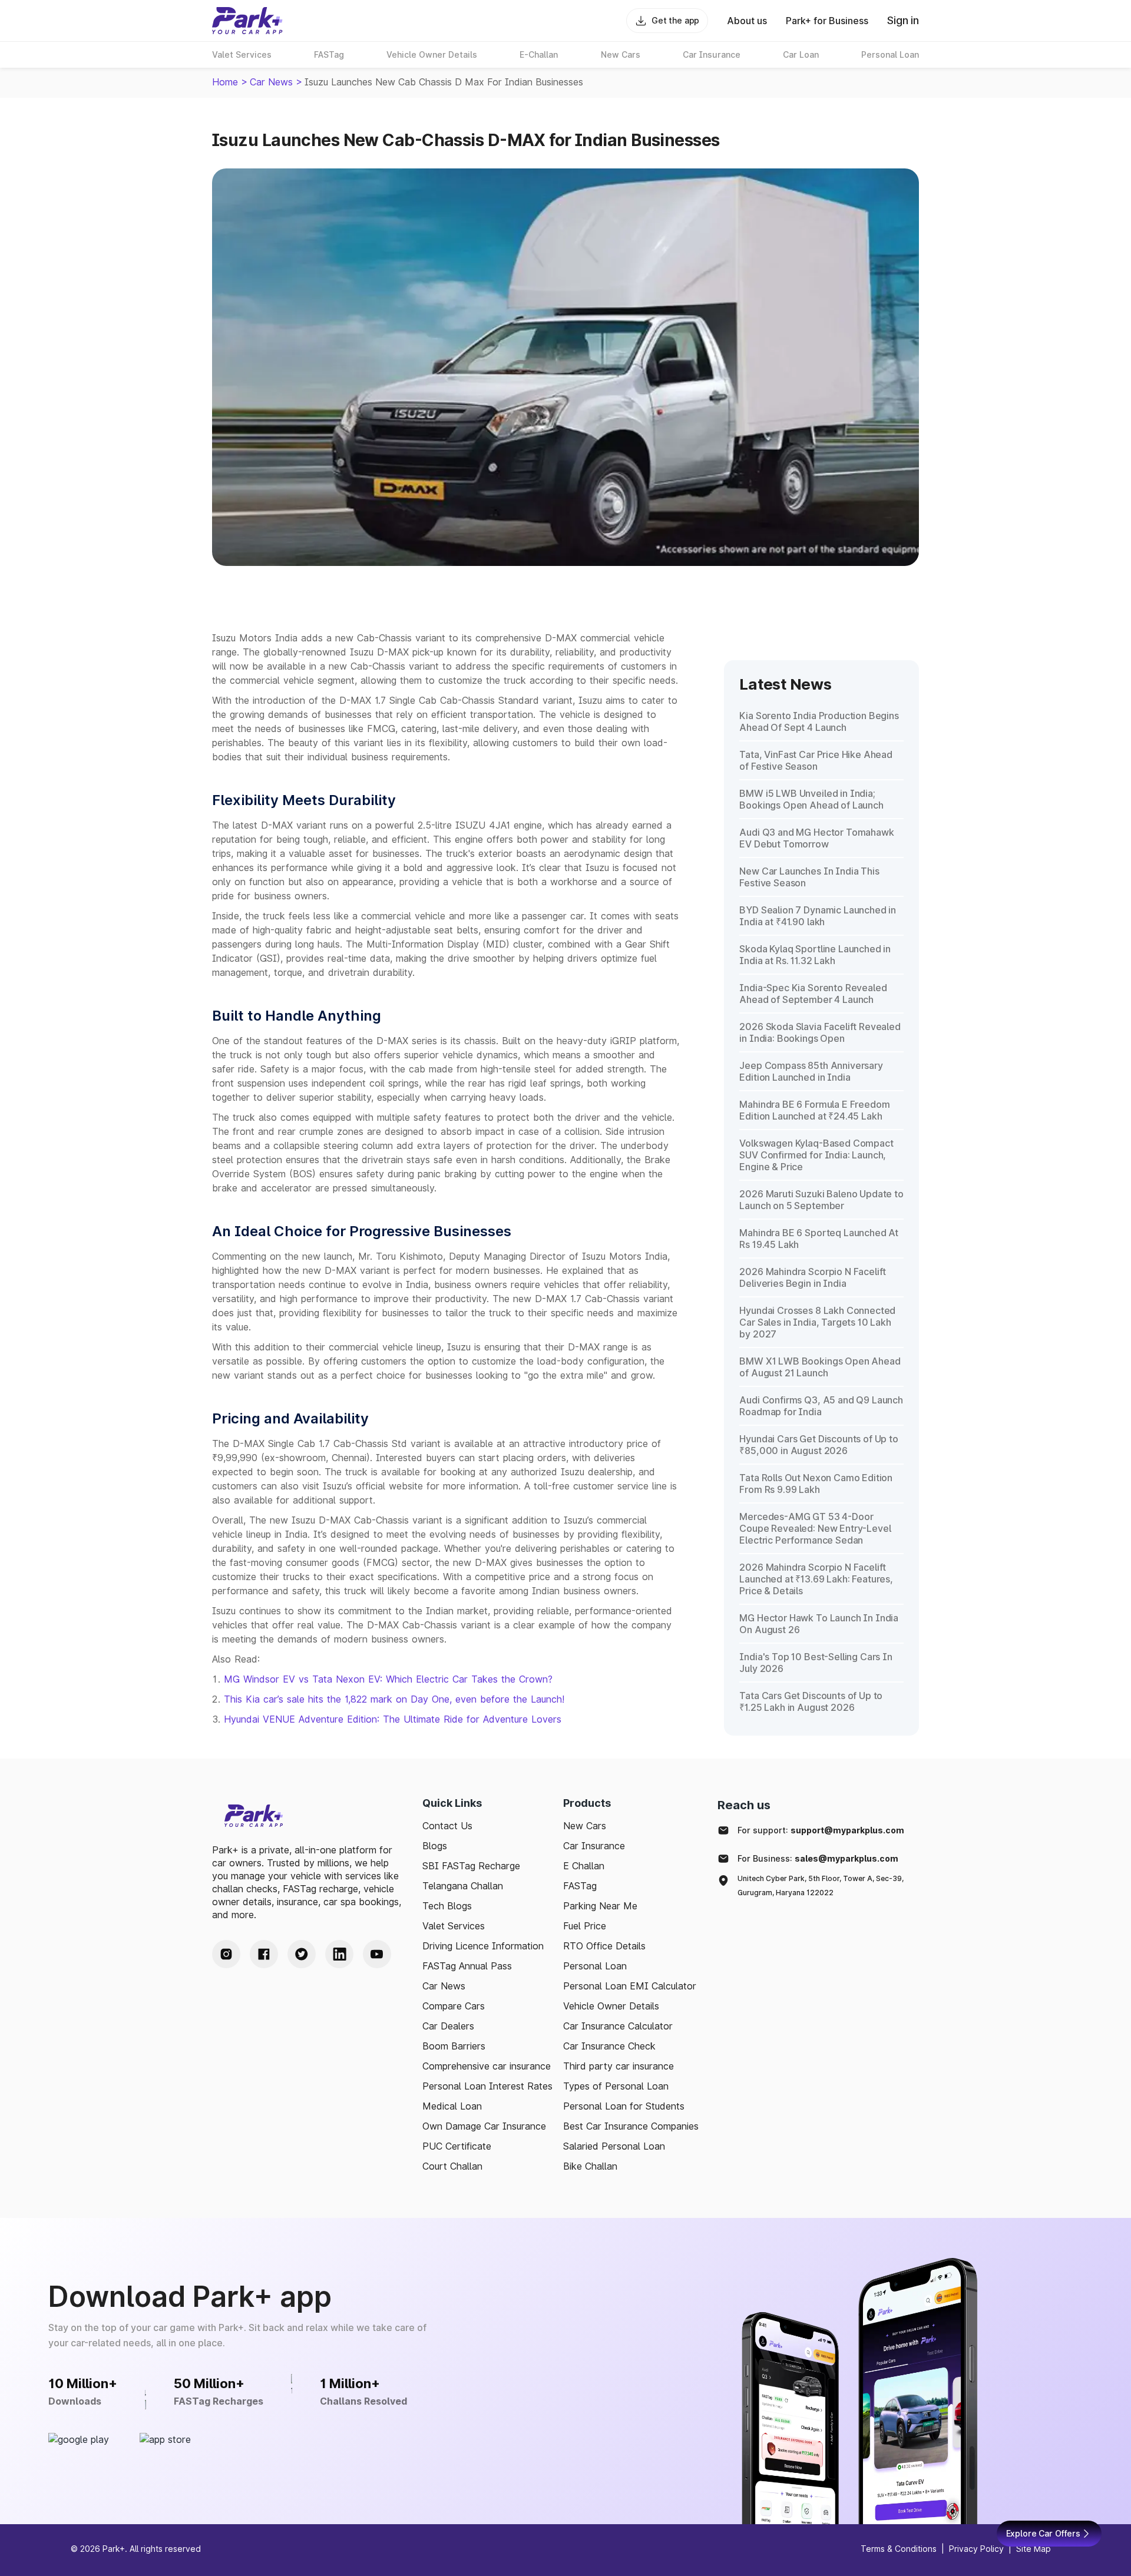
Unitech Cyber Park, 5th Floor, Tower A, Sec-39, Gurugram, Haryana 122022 (821, 1885)
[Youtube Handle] (377, 1954)
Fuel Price (585, 1926)
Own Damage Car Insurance (484, 2126)
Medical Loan (452, 2106)
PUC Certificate (457, 2146)
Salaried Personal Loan (614, 2146)
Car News (271, 82)
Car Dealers (448, 2026)
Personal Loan (595, 1966)
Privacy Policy (976, 2549)
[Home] (247, 21)
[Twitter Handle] (302, 1954)
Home (225, 82)
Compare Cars (454, 2006)
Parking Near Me (600, 1906)
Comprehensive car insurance (487, 2066)
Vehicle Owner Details (611, 2006)
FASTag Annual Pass (467, 1966)
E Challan (584, 1866)
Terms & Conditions (899, 2549)
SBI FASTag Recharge (471, 1866)
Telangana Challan (463, 1886)
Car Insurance (594, 1846)
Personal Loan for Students (624, 2106)
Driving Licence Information (483, 1946)
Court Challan (452, 2166)
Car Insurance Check (609, 2046)
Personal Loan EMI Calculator (630, 1986)
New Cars (585, 1826)
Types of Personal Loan (616, 2086)
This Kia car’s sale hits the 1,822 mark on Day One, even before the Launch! (394, 1699)
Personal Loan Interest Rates (487, 2086)
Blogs (435, 1846)
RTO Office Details (604, 1946)
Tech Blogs (447, 1906)
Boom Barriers (454, 2046)
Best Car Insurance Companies (631, 2126)
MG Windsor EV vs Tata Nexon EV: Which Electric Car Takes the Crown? (388, 1679)
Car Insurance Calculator (618, 2026)
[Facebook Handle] (264, 1954)
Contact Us (447, 1826)
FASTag (580, 1886)
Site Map (1034, 2549)
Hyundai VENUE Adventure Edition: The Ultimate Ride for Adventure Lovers (393, 1719)
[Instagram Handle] (226, 1954)
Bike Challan (590, 2166)
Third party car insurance (619, 2066)
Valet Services (454, 1926)
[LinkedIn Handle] (339, 1954)
